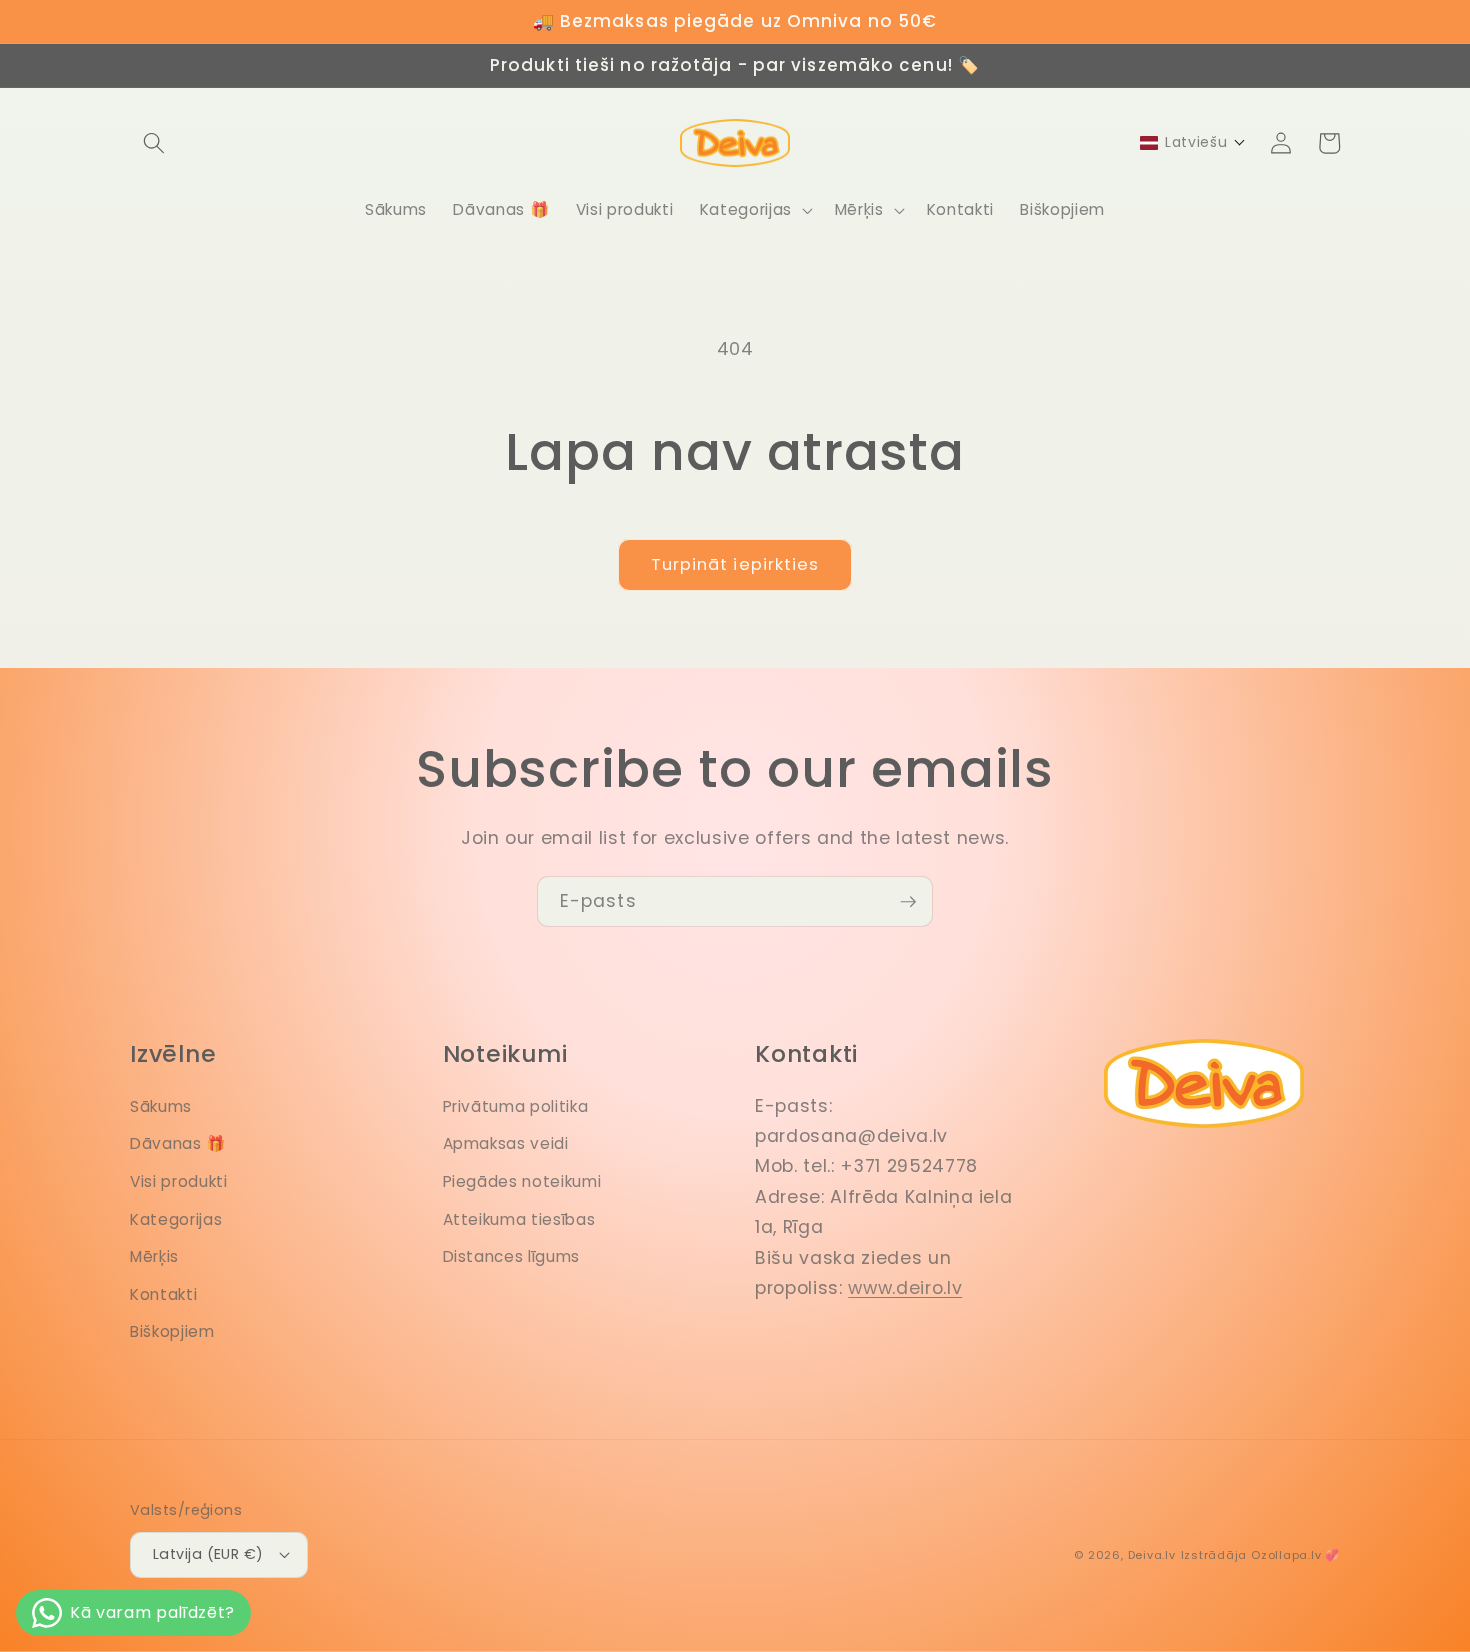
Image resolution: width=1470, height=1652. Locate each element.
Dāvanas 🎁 (178, 1143)
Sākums (161, 1106)
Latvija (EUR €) (208, 1554)
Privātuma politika (516, 1106)
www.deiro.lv (905, 1288)
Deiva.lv (1152, 1555)
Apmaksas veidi (506, 1143)
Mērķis (154, 1256)
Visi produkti (179, 1181)
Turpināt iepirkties (735, 564)
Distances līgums (512, 1256)
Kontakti (163, 1294)
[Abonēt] (908, 902)
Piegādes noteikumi (522, 1181)
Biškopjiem (172, 1331)
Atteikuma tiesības (519, 1219)
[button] (154, 143)
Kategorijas (176, 1219)
